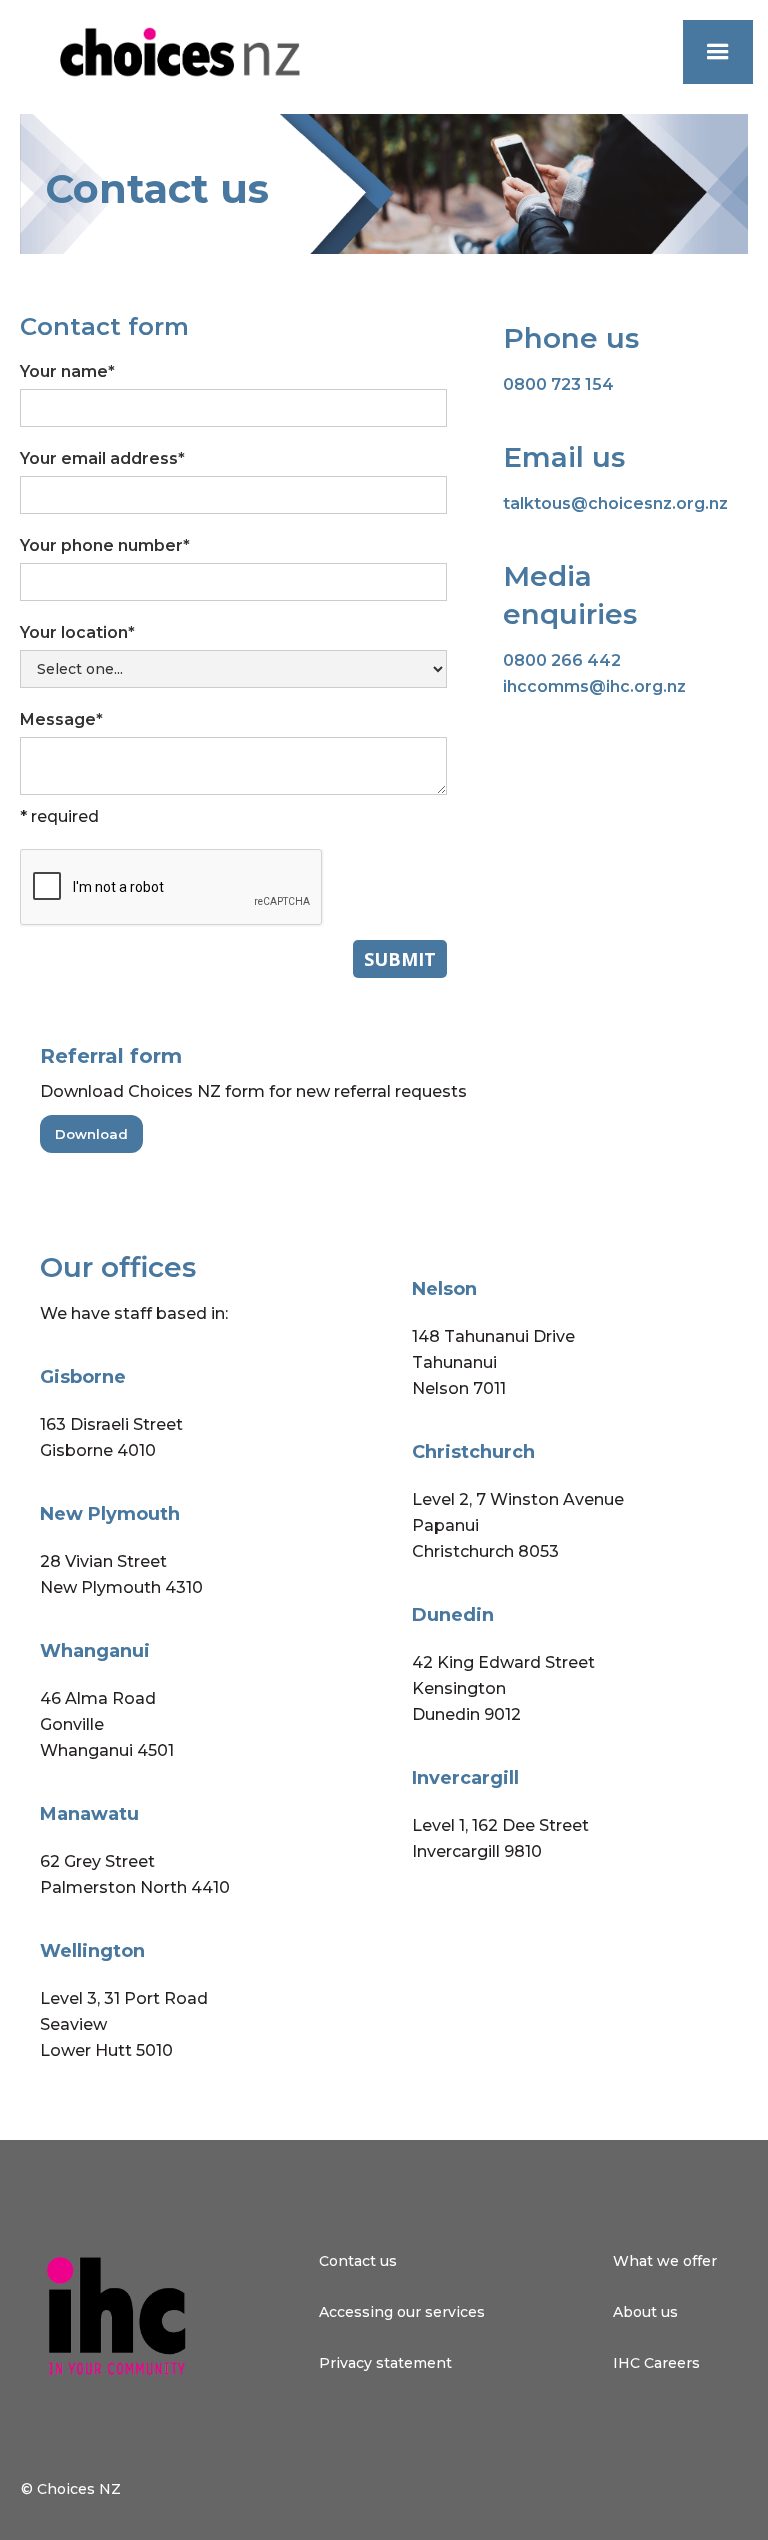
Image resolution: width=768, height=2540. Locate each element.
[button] (718, 52)
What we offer (665, 2261)
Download (91, 1134)
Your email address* (102, 458)
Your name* (67, 371)
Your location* (77, 632)
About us (645, 2312)
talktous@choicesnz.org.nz (615, 503)
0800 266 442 (562, 660)
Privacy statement (385, 2363)
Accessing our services (402, 2312)
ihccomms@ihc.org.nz (594, 686)
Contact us (358, 2261)
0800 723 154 (558, 384)
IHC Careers (656, 2363)
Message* (61, 719)
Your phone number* (105, 545)
